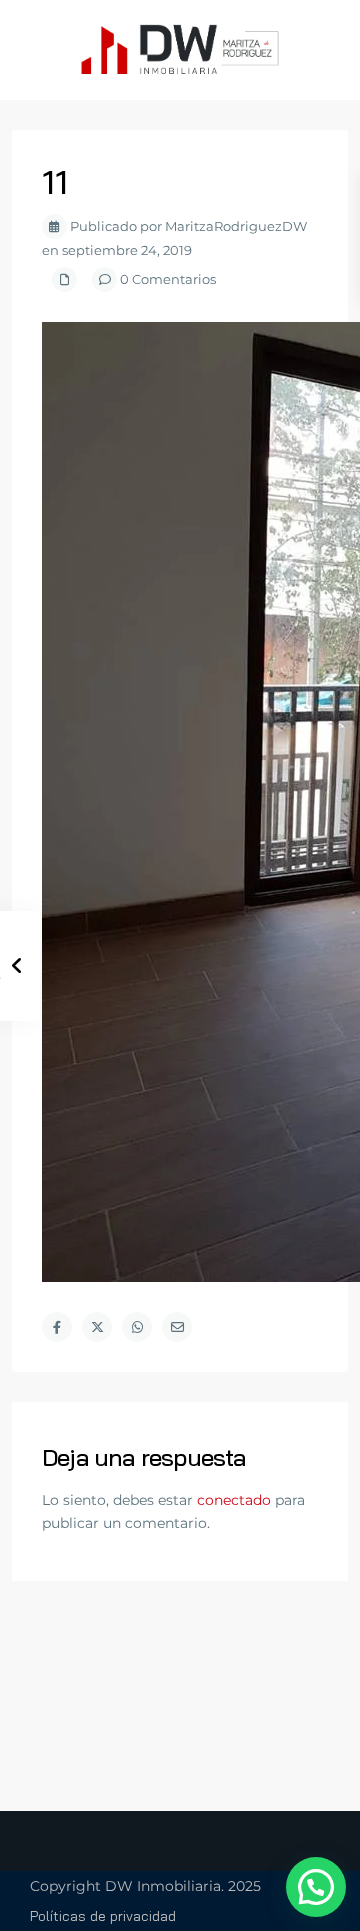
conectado (234, 1500)
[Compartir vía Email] (177, 1327)
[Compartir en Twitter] (97, 1327)
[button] (316, 1887)
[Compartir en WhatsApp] (137, 1327)
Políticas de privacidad (103, 1916)
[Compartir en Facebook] (57, 1327)
